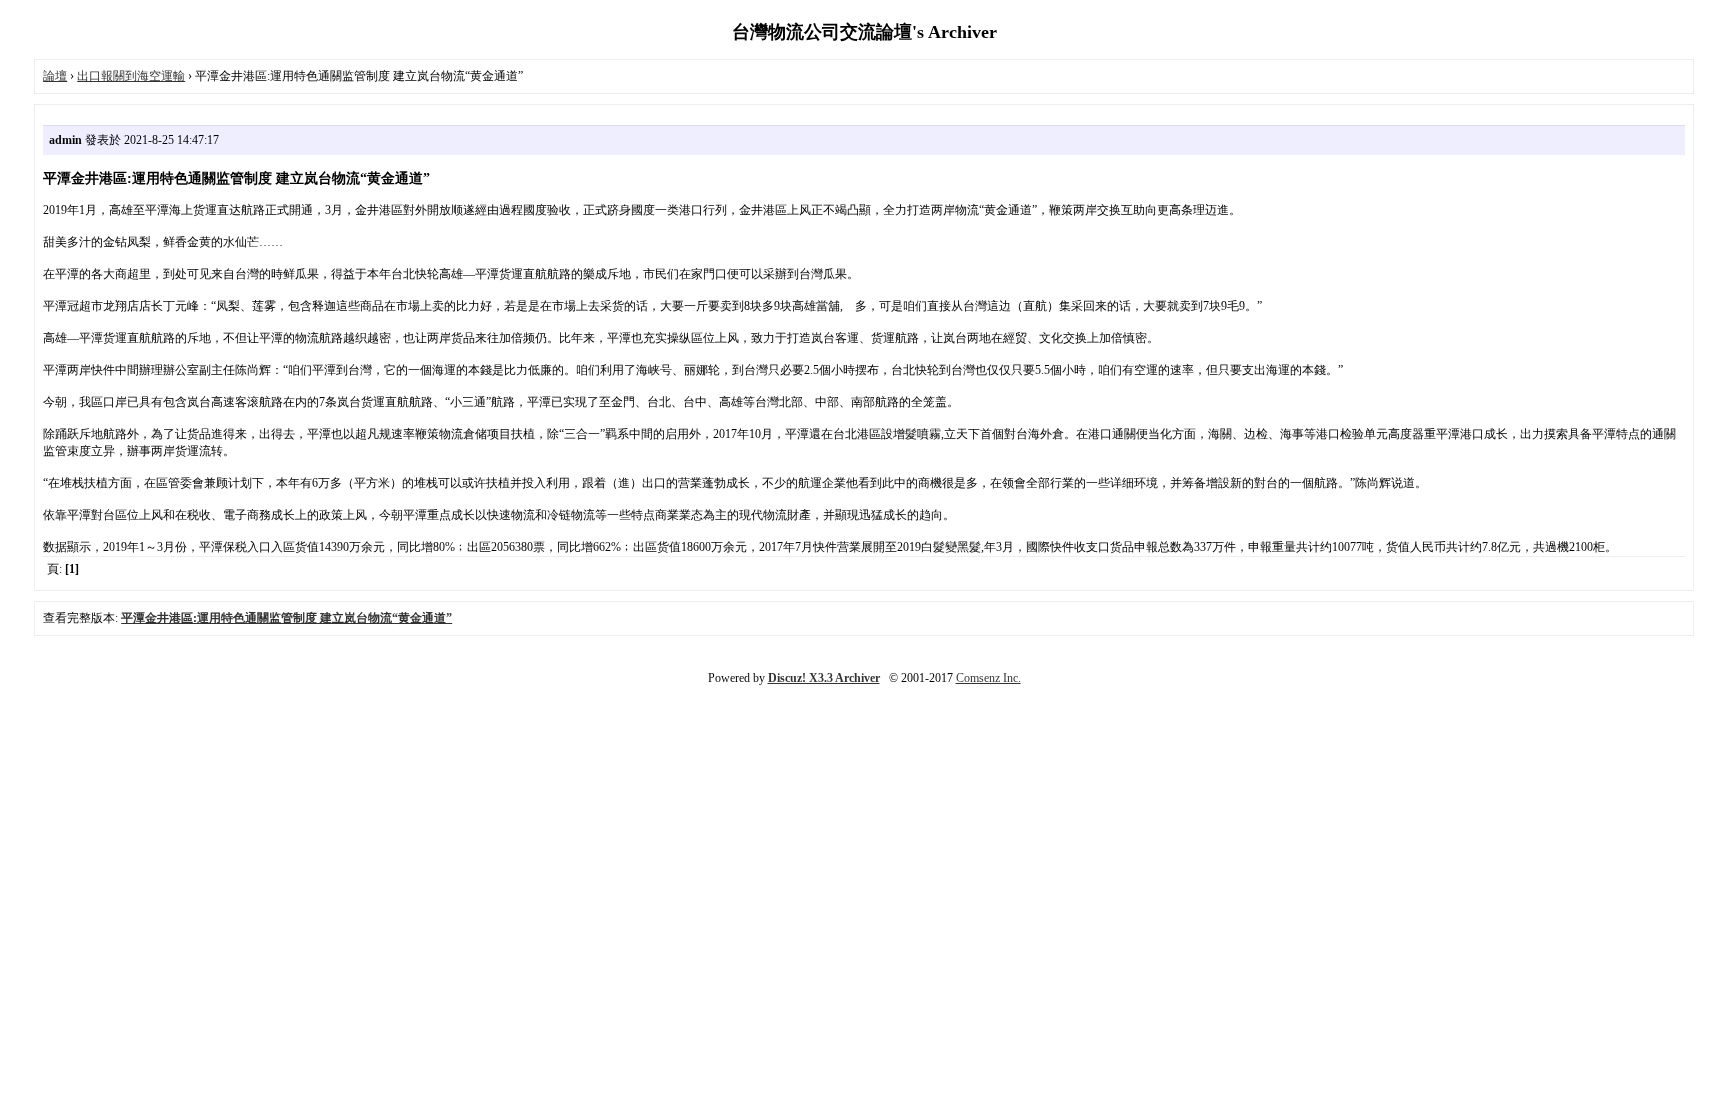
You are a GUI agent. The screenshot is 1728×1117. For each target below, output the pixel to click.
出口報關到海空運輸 (131, 76)
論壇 (55, 76)
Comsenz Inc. (988, 678)
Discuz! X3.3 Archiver (824, 678)
